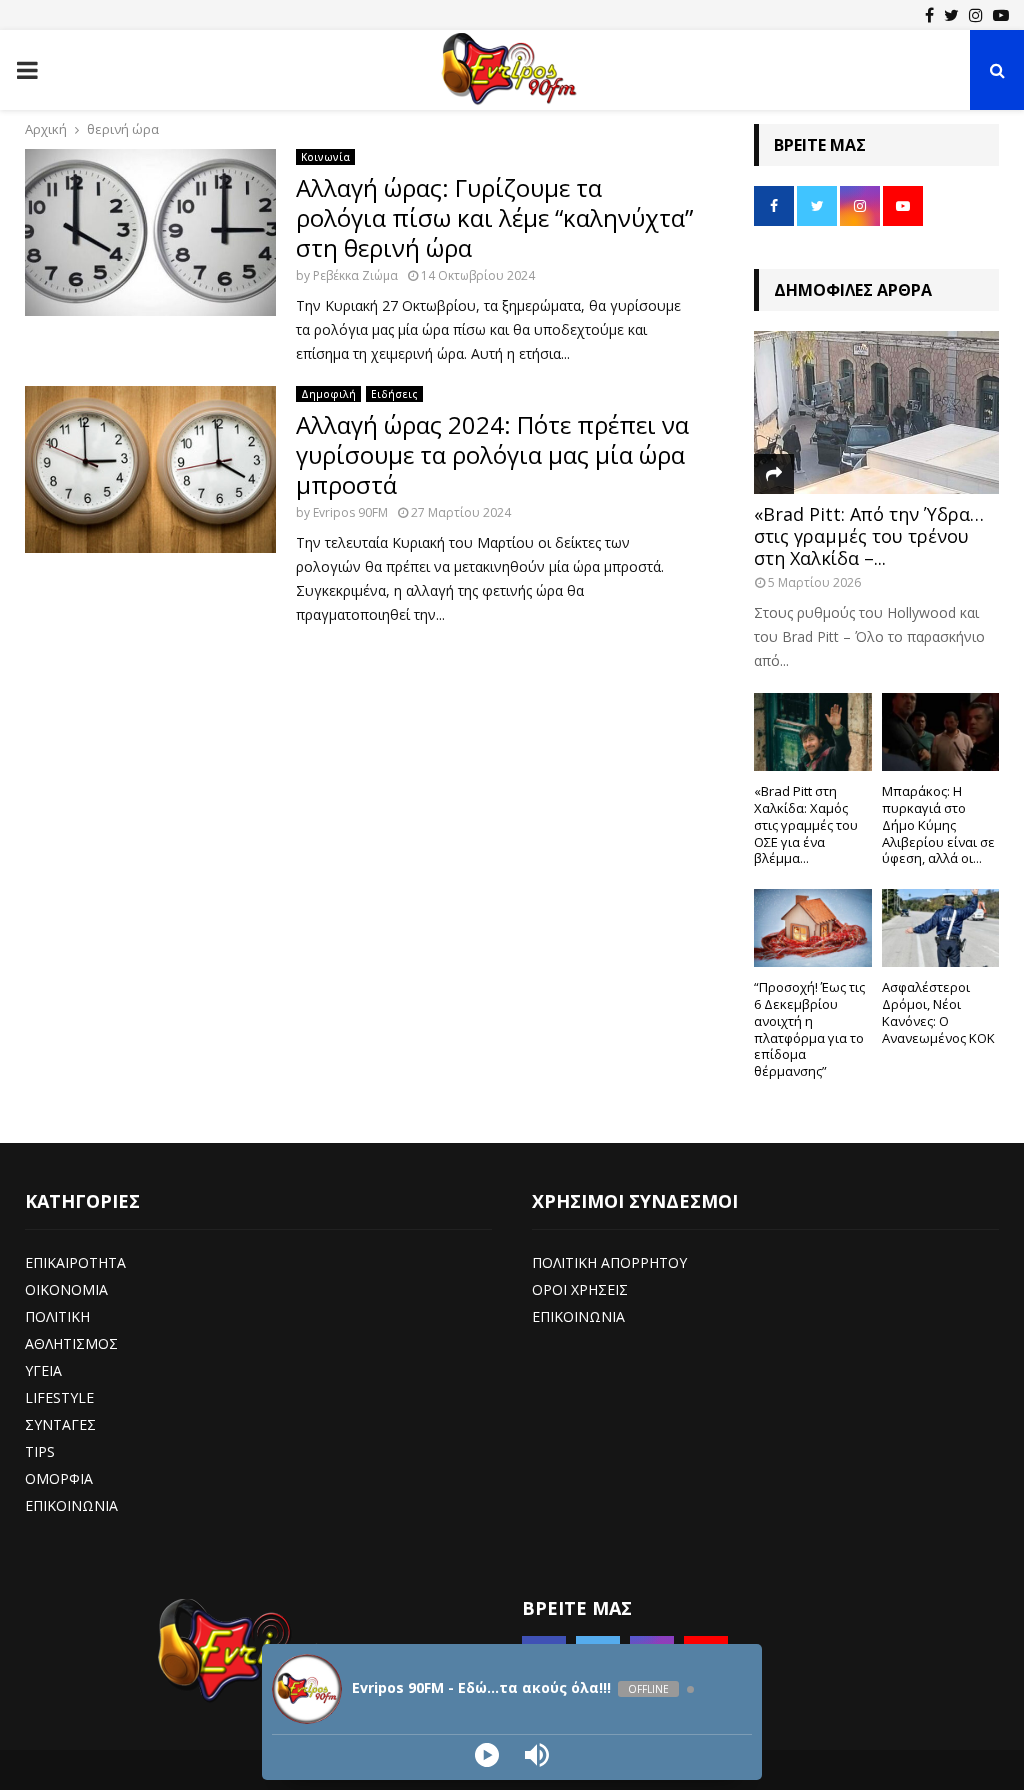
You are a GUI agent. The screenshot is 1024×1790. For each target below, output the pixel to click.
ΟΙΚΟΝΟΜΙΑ (66, 1289)
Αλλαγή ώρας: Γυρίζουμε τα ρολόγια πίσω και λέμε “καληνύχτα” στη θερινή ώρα (494, 217)
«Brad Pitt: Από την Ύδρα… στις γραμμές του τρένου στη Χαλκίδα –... (869, 535)
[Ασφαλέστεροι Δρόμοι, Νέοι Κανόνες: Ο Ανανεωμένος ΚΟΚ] (941, 928)
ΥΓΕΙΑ (43, 1370)
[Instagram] (976, 15)
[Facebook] (929, 15)
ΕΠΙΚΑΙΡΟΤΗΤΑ (75, 1262)
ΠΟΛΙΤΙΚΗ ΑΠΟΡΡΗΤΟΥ (609, 1262)
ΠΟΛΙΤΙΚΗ (57, 1316)
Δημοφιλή (328, 394)
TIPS (40, 1451)
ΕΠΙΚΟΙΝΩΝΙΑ (71, 1505)
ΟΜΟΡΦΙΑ (59, 1478)
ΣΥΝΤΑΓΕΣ (60, 1424)
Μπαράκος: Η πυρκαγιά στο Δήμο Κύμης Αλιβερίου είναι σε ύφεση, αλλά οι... (938, 824)
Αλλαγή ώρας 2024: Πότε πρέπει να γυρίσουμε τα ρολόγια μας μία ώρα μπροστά (492, 454)
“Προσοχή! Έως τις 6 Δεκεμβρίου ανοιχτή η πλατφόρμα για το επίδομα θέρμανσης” (809, 1029)
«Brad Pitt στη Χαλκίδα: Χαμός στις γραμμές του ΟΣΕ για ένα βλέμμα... (806, 824)
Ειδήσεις (394, 394)
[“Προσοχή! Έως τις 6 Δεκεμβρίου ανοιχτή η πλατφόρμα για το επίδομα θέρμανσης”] (813, 928)
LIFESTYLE (59, 1397)
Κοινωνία (325, 157)
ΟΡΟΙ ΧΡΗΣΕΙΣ (580, 1289)
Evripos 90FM (350, 512)
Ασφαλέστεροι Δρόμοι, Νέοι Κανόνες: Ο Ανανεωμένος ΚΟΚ (938, 1012)
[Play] (487, 1755)
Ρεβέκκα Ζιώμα (355, 275)
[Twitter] (951, 15)
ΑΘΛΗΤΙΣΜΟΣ (71, 1343)
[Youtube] (1001, 15)
